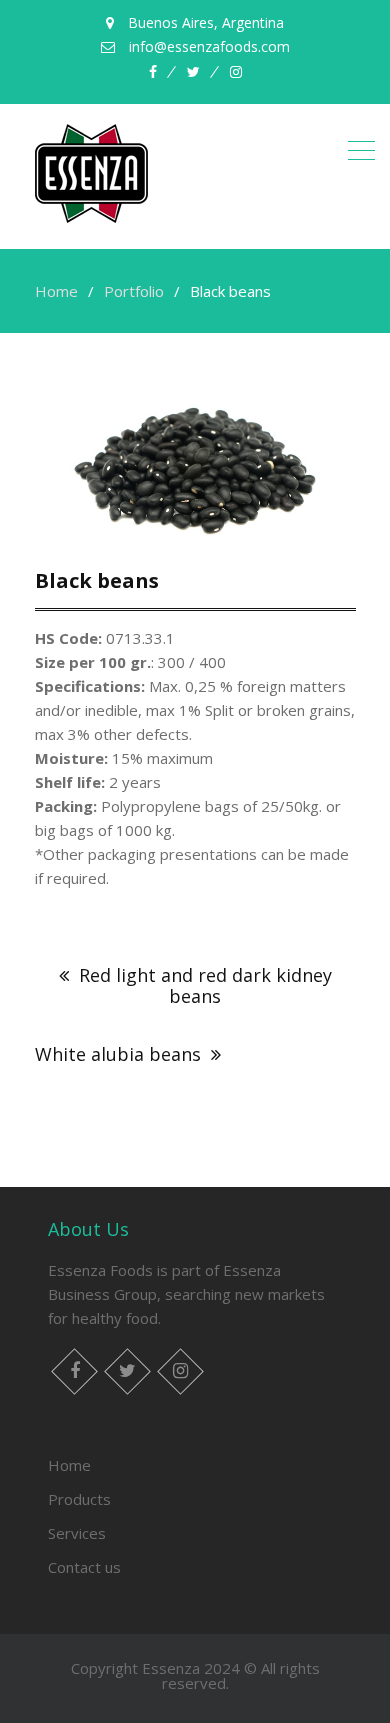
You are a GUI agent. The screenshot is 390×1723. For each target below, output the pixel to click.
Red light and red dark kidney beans (205, 985)
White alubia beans (118, 1054)
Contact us (84, 1567)
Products (79, 1499)
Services (77, 1533)
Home (69, 1465)
